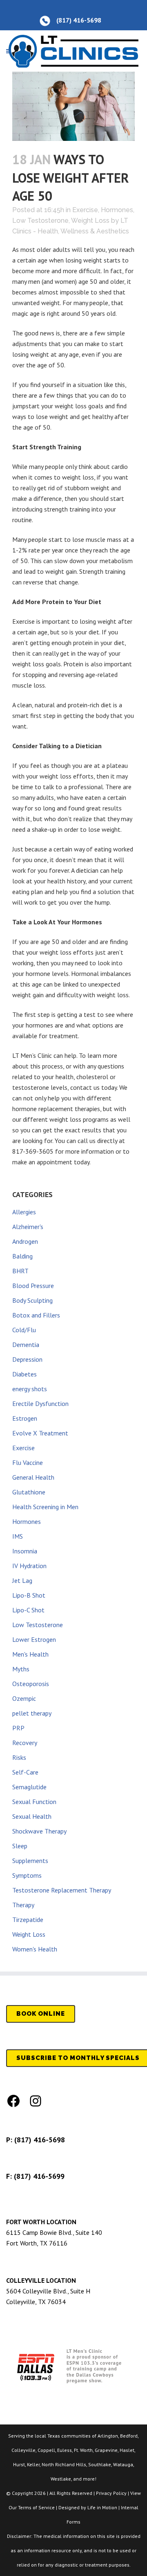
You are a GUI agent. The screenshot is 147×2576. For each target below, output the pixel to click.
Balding (22, 1256)
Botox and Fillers (36, 1315)
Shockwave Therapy (39, 1831)
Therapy (23, 1905)
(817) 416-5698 (40, 2140)
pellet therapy (32, 1713)
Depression (27, 1359)
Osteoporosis (31, 1684)
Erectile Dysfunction (40, 1403)
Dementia (26, 1345)
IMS (18, 1536)
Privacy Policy (111, 2493)
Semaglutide (29, 1787)
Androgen (25, 1241)
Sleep (20, 1846)
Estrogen (25, 1418)
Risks (19, 1757)
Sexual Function (34, 1802)
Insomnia (25, 1551)
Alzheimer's (28, 1227)
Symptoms (27, 1875)
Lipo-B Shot (29, 1595)
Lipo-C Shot (28, 1610)
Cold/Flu (24, 1330)
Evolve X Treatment (40, 1433)
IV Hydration (29, 1566)
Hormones (117, 210)
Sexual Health (32, 1816)
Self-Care (25, 1772)
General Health (33, 1477)
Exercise (85, 210)
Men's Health (30, 1654)
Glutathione (29, 1492)
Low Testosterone (40, 221)
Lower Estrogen (34, 1639)
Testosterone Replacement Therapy (62, 1890)
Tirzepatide (28, 1920)
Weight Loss (90, 221)
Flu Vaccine (28, 1462)
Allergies (24, 1212)
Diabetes (24, 1374)
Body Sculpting (32, 1300)
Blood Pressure (33, 1286)
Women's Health (35, 1949)
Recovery (25, 1743)
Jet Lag (22, 1580)
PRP (18, 1728)
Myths (21, 1669)
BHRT (20, 1271)
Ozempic (24, 1698)
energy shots (30, 1389)
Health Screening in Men (45, 1507)
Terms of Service (36, 2507)
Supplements (30, 1861)
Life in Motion (102, 2507)
